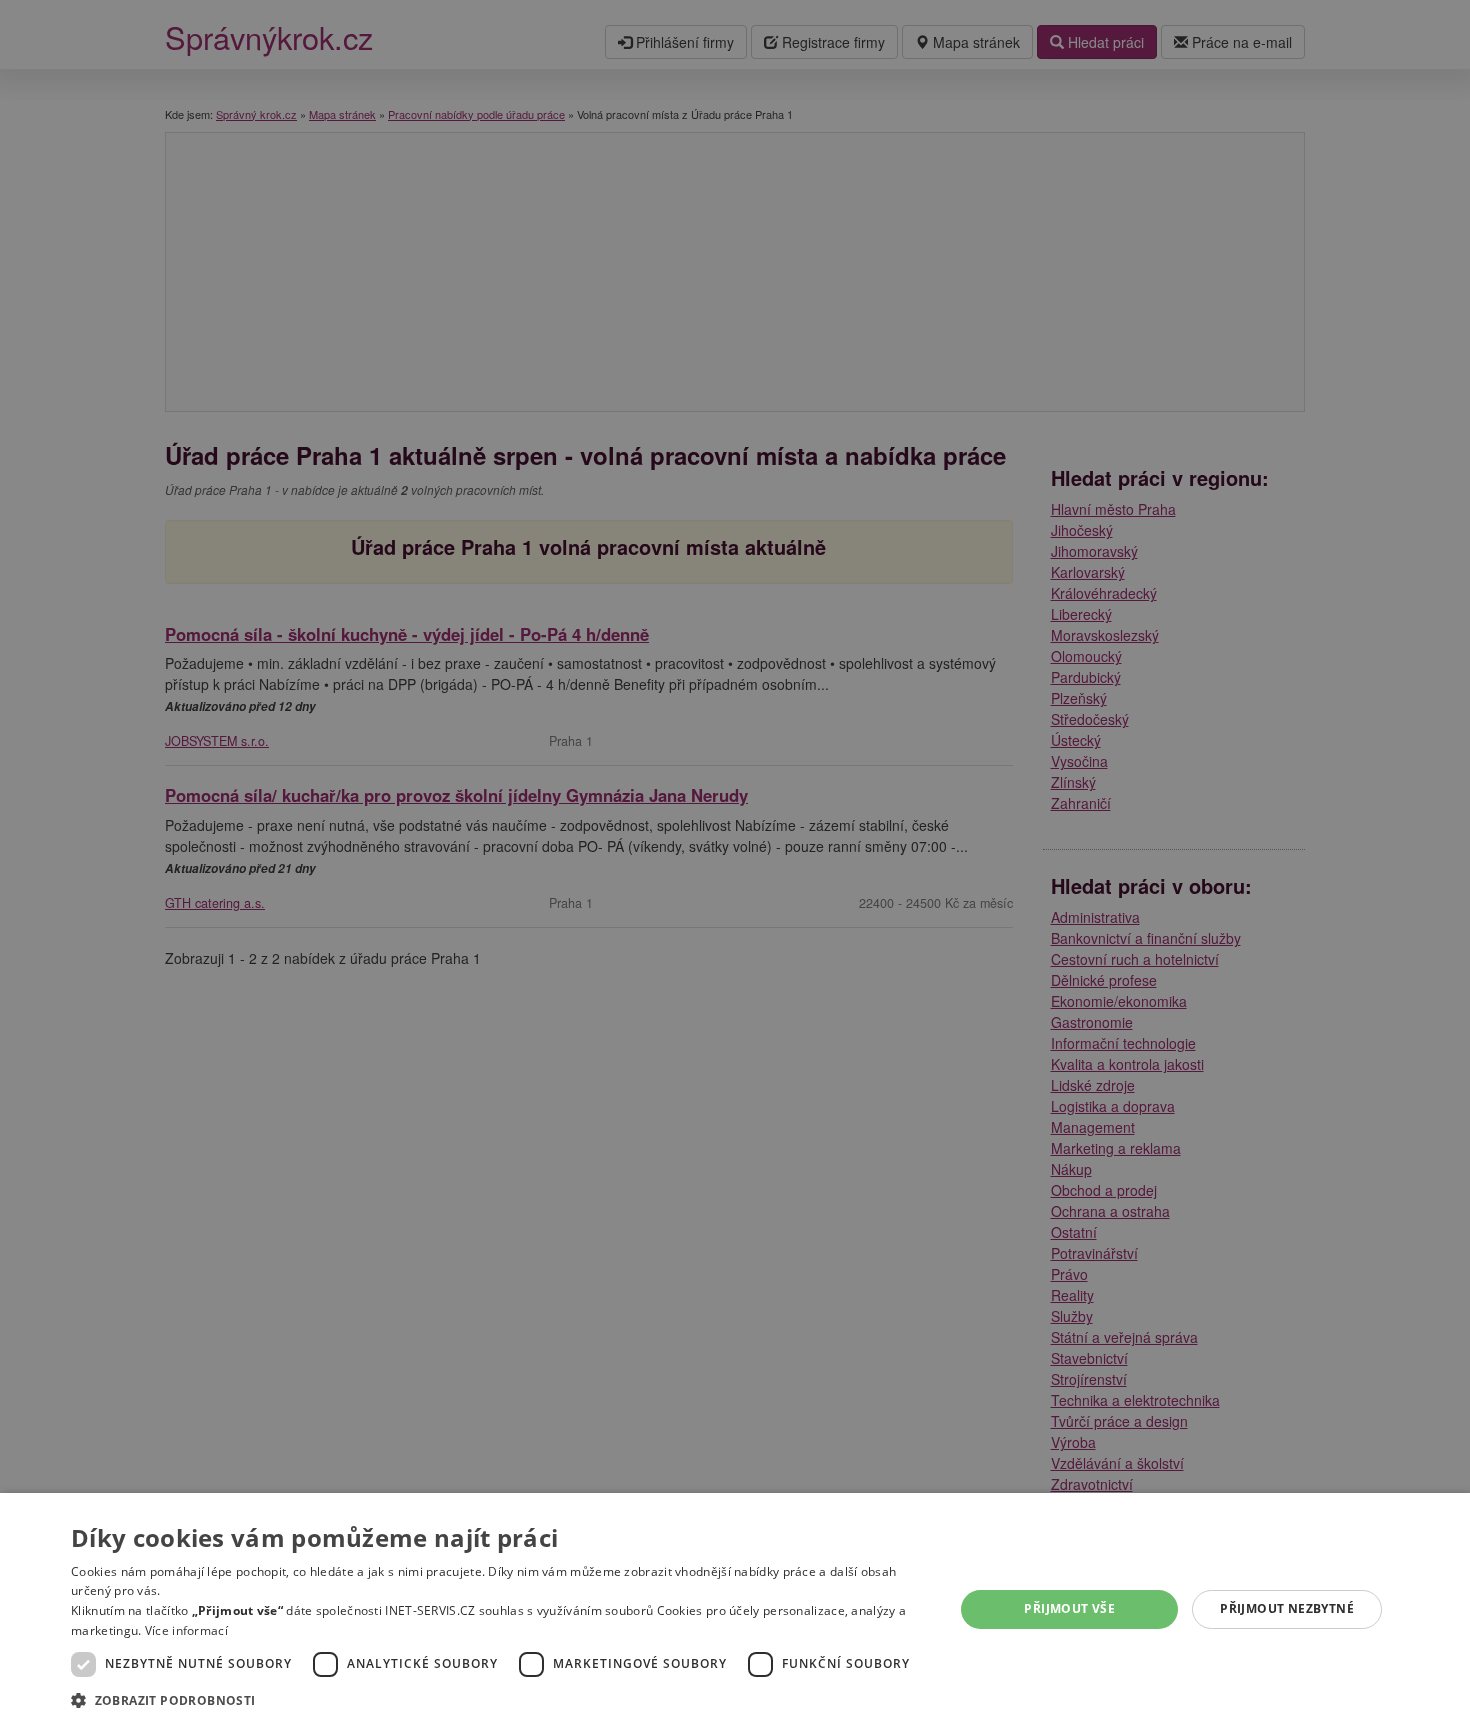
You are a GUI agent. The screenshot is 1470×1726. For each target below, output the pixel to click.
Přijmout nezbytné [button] (1287, 1608)
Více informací (186, 1630)
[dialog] (735, 1609)
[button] (499, 1699)
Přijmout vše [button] (1069, 1608)
